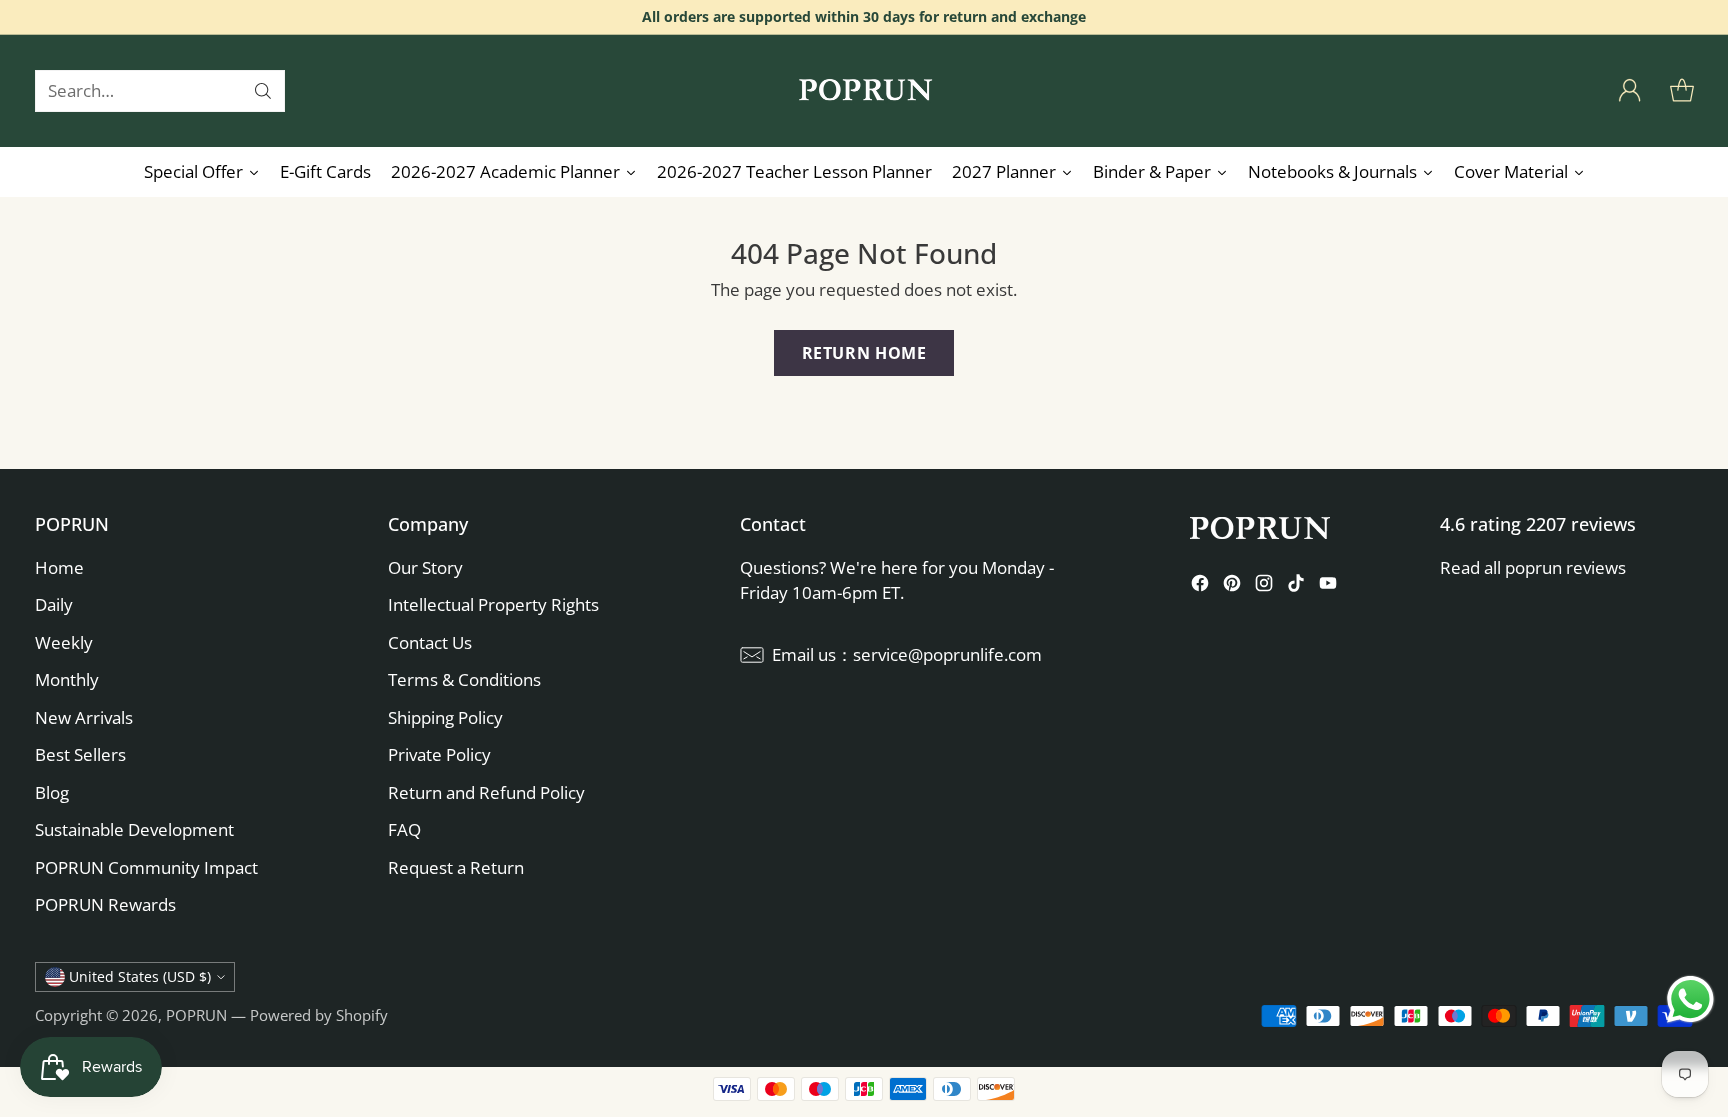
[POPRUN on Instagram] (1264, 586)
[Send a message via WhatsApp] (1690, 999)
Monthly (67, 679)
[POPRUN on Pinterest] (1232, 586)
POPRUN (196, 1015)
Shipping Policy (445, 717)
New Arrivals (84, 717)
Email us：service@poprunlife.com (907, 654)
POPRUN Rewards (105, 904)
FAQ (404, 829)
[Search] (263, 91)
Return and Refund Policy (486, 792)
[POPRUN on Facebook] (1200, 586)
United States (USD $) (140, 976)
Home (59, 567)
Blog (52, 792)
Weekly (64, 642)
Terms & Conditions (464, 679)
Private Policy (439, 754)
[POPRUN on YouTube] (1328, 586)
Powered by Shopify (319, 1015)
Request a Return (456, 867)
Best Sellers (80, 754)
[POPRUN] (864, 91)
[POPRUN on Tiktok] (1296, 586)
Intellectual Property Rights (493, 604)
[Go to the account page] (1630, 91)
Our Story (425, 567)
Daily (54, 604)
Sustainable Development (134, 829)
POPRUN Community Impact (146, 867)
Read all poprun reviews (1533, 567)
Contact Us (430, 642)
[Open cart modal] (1682, 91)
